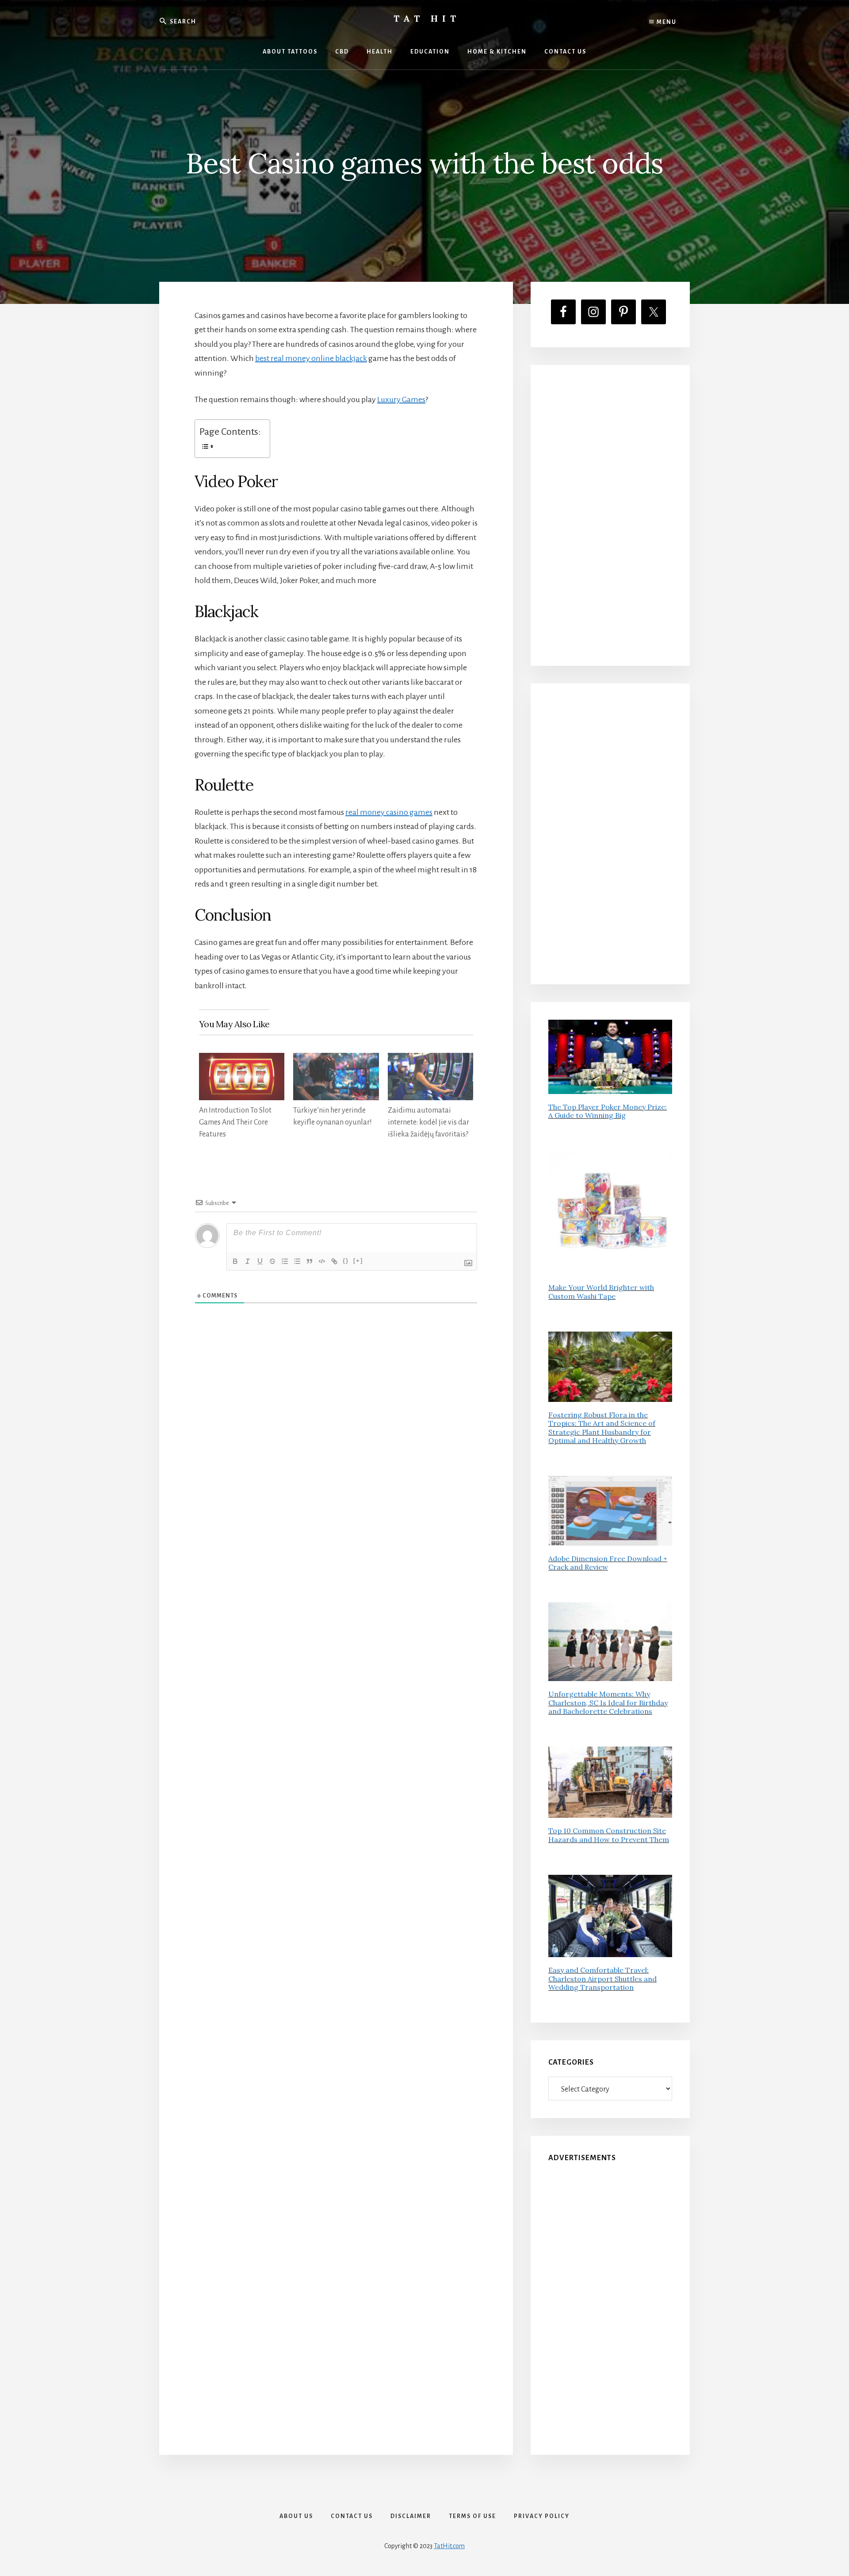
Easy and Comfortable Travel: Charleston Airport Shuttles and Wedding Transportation (602, 1978)
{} (346, 1261)
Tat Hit (427, 18)
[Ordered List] (285, 1261)
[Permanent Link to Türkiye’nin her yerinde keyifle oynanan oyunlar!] (336, 1060)
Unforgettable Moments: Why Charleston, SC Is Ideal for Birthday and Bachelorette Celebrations (608, 1702)
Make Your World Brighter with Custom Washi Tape (601, 1292)
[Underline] (260, 1261)
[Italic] (248, 1261)
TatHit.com (449, 2546)
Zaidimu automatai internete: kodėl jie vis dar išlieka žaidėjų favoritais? (428, 1122)
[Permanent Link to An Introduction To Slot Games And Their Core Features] (242, 1060)
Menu (666, 22)
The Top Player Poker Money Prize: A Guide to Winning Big (608, 1111)
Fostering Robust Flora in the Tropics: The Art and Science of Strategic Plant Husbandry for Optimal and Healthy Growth (602, 1428)
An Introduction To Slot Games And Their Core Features (235, 1122)
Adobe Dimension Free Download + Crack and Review (608, 1563)
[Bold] (235, 1261)
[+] (358, 1261)
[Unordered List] (297, 1261)
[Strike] (272, 1261)
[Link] (334, 1261)
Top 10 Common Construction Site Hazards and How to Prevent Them (609, 1835)
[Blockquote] (310, 1261)
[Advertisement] (610, 515)
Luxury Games (401, 399)
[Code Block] (322, 1261)
